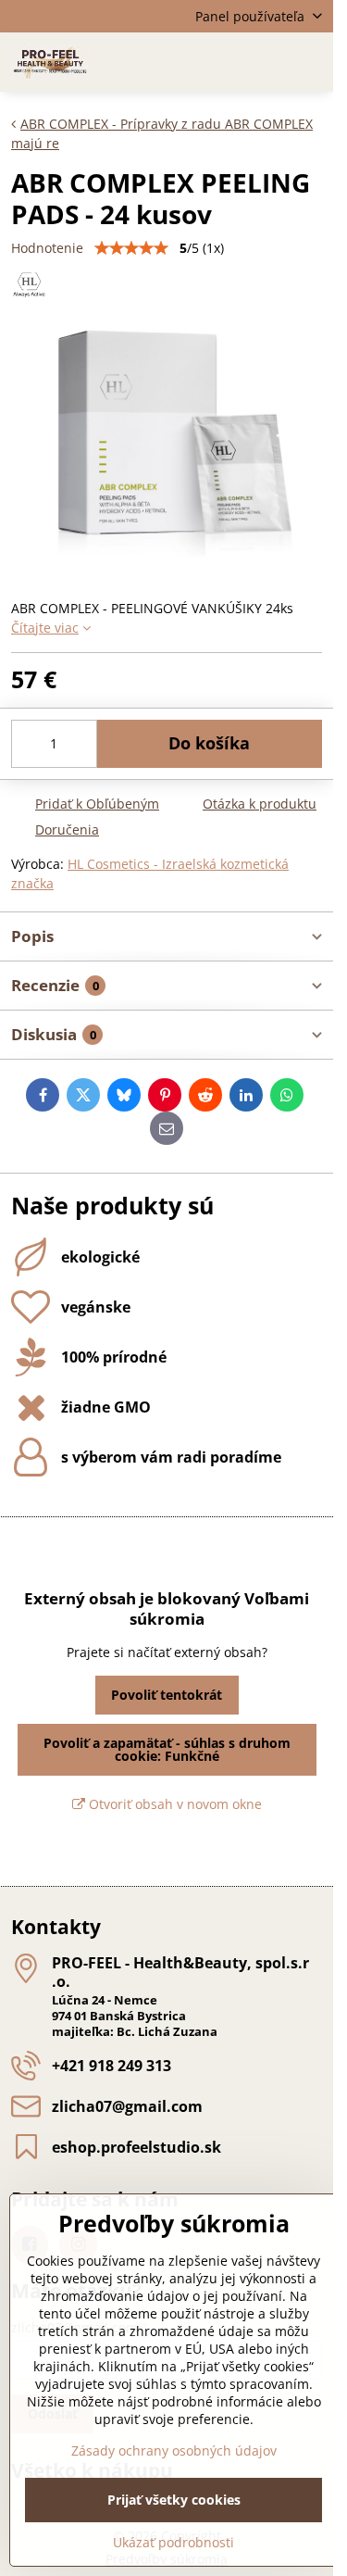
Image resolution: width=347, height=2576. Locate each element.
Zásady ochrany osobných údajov (174, 2450)
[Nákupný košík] (266, 62)
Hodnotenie (47, 248)
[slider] (131, 248)
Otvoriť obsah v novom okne (173, 1804)
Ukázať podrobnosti (173, 2542)
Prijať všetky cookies (174, 2500)
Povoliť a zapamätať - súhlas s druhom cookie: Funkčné (167, 1749)
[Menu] (311, 62)
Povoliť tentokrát (167, 1695)
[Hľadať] (222, 62)
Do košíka (209, 743)
